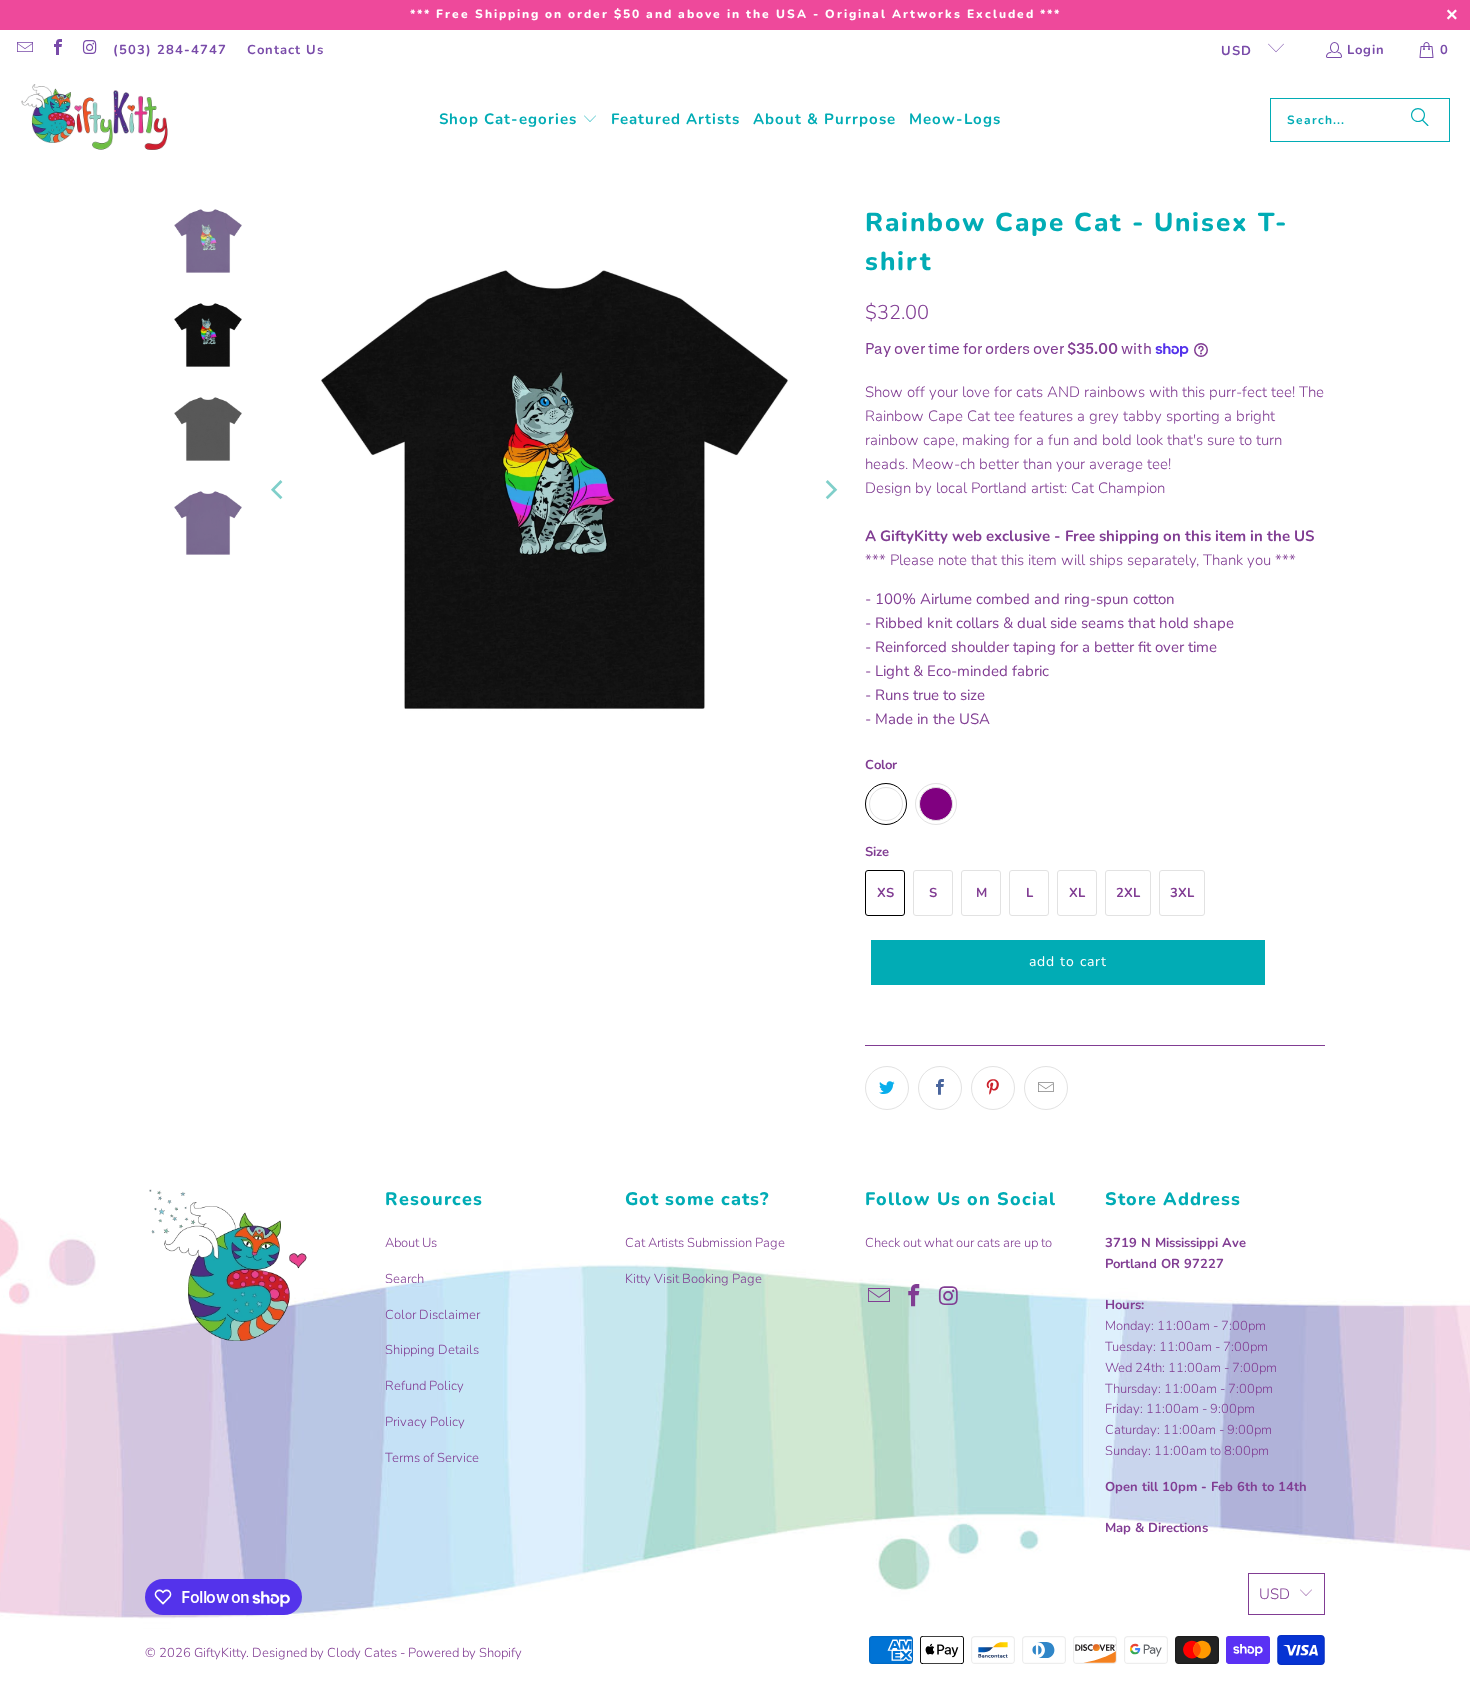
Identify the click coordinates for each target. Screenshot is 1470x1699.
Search (404, 1279)
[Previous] (279, 489)
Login (1366, 50)
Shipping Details (432, 1350)
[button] (518, 120)
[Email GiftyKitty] (24, 50)
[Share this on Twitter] (887, 1088)
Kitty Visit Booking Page (693, 1279)
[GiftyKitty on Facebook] (56, 50)
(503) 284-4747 (170, 50)
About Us (411, 1243)
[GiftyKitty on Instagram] (89, 50)
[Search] (1420, 120)
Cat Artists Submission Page (705, 1243)
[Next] (830, 489)
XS (885, 893)
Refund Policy (424, 1386)
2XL (1128, 893)
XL (1077, 893)
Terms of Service (432, 1458)
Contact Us (285, 50)
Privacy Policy (425, 1422)
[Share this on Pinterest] (993, 1088)
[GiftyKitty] (95, 119)
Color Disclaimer (432, 1315)
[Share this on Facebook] (940, 1088)
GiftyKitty (220, 1653)
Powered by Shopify (465, 1653)
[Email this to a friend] (1046, 1088)
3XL (1182, 893)
